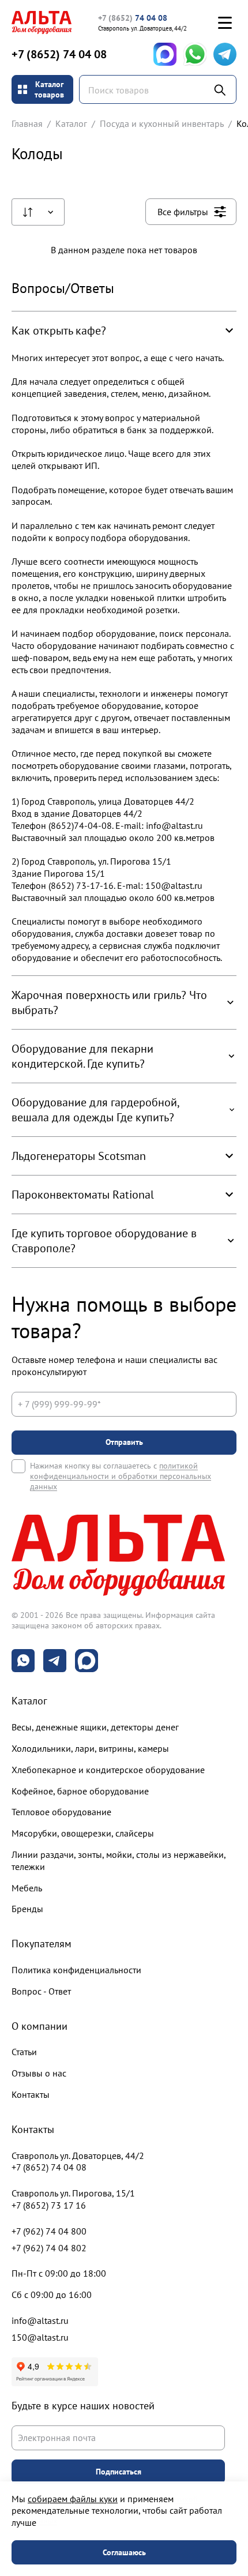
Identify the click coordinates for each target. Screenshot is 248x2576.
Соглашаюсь (124, 2552)
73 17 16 (49, 2205)
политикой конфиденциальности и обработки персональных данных (121, 1476)
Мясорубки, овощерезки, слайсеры (83, 1833)
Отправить (124, 1442)
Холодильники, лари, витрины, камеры (90, 1748)
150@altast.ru (40, 2337)
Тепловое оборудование (61, 1812)
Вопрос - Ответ (41, 1991)
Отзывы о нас (39, 2073)
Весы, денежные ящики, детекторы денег (95, 1727)
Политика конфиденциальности (76, 1970)
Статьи (24, 2052)
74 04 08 (133, 18)
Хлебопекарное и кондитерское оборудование (108, 1770)
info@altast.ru (40, 2320)
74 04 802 (49, 2248)
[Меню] (225, 22)
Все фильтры (183, 212)
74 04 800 (49, 2231)
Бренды (27, 1909)
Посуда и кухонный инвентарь (162, 123)
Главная (27, 123)
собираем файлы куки (73, 2499)
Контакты (31, 2094)
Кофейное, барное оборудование (80, 1791)
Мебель (27, 1888)
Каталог (71, 123)
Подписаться (119, 2472)
